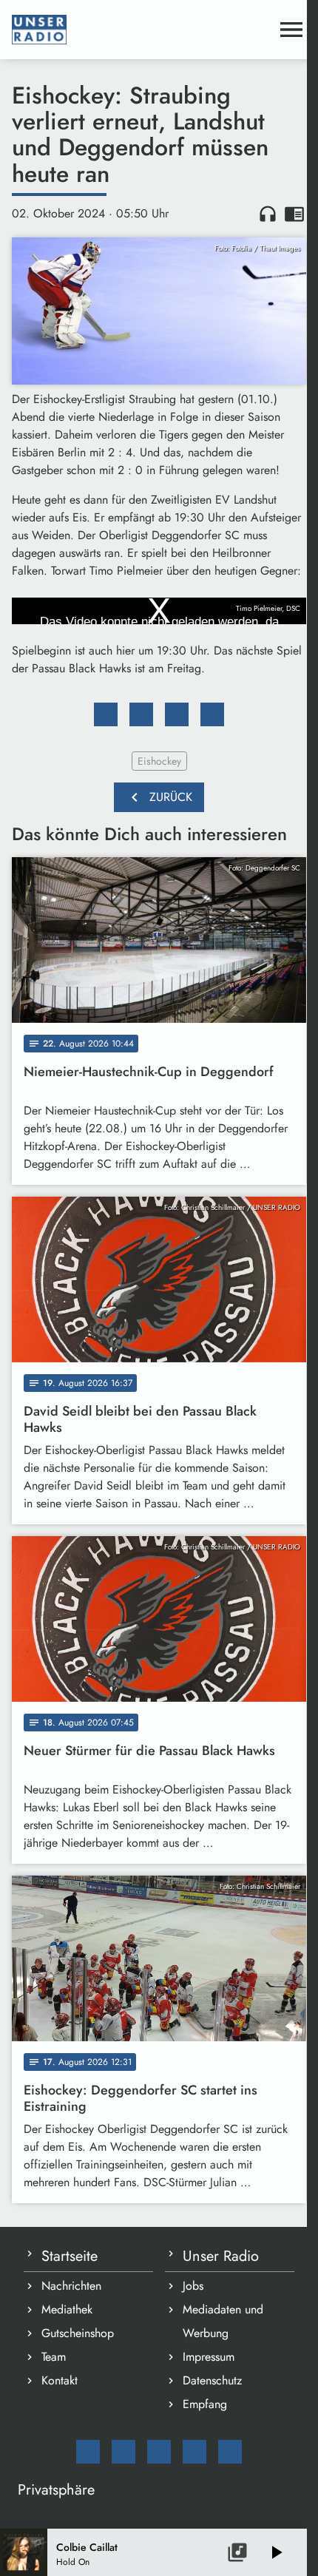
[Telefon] (194, 2452)
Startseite (70, 2256)
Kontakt (60, 2380)
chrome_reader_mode (294, 214)
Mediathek (67, 2309)
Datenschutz (212, 2380)
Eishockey (159, 761)
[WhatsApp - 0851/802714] (230, 2452)
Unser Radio (221, 2256)
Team (54, 2357)
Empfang (205, 2404)
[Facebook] (124, 2452)
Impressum (209, 2357)
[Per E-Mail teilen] (212, 714)
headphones (268, 214)
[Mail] (88, 2452)
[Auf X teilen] (141, 714)
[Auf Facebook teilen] (106, 714)
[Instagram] (159, 2452)
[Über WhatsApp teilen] (177, 714)
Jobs (193, 2286)
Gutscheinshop (78, 2333)
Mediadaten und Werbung (223, 2321)
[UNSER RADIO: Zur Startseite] (141, 30)
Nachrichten (71, 2286)
